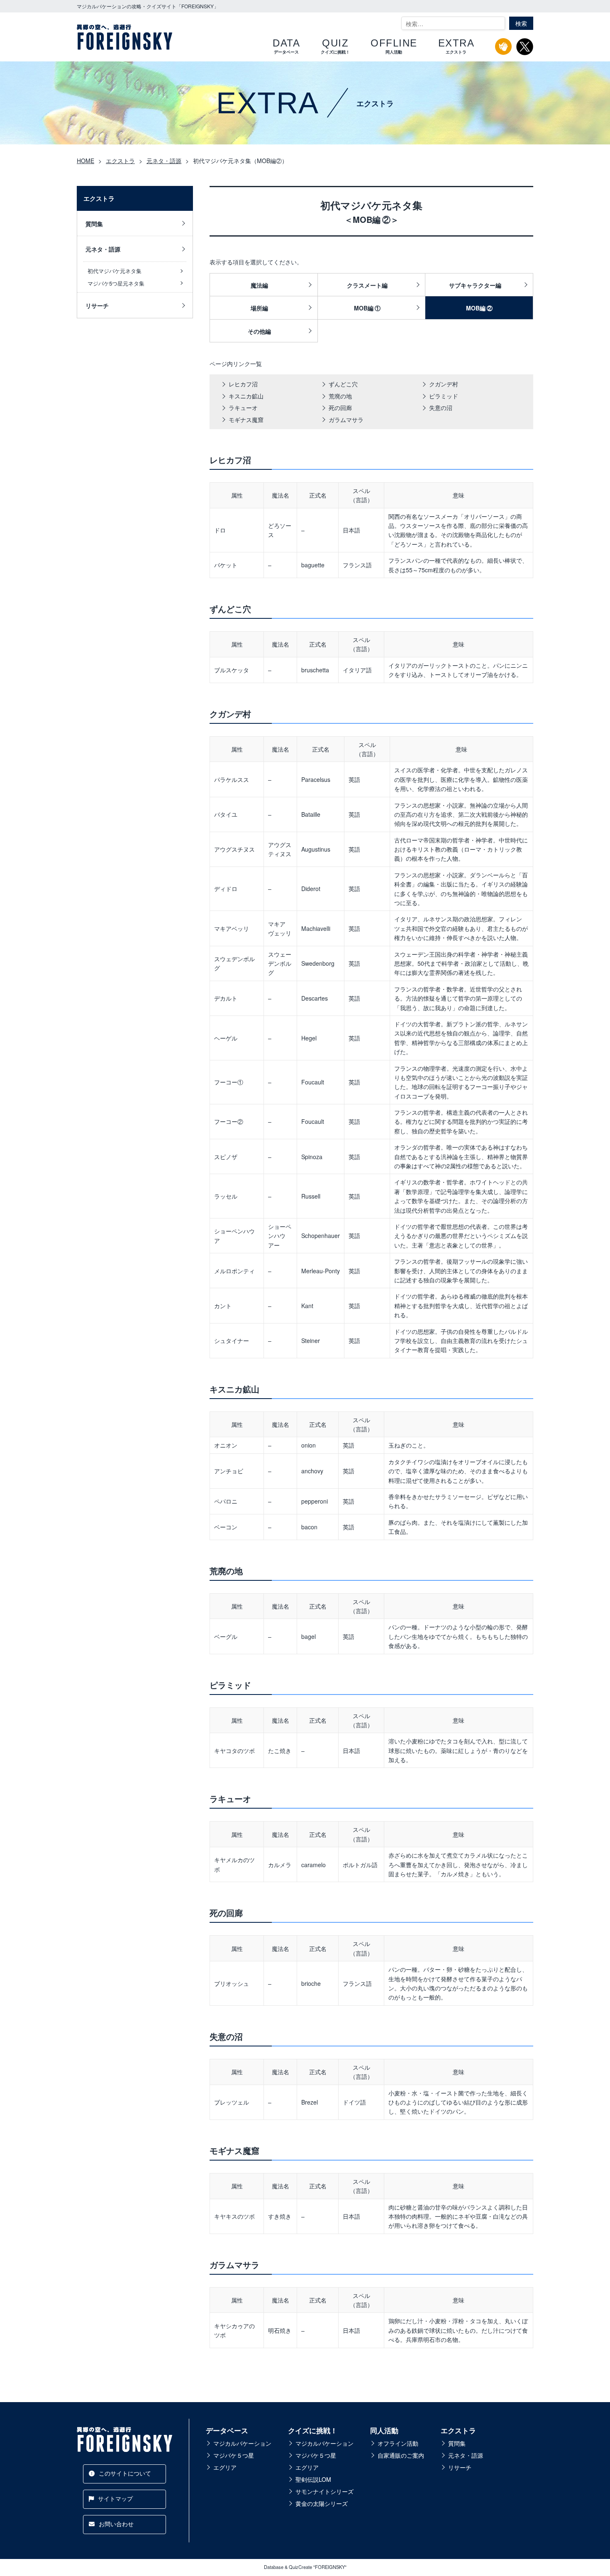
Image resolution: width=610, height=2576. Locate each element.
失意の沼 (441, 408)
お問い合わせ (116, 2524)
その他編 (259, 331)
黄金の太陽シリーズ (322, 2503)
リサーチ (97, 305)
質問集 (94, 224)
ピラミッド (444, 396)
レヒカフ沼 (243, 384)
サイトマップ (115, 2498)
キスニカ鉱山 (246, 396)
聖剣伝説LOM (313, 2479)
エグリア (225, 2467)
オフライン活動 (398, 2443)
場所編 (259, 308)
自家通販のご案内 (401, 2455)
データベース (227, 2430)
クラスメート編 (367, 285)
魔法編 (259, 285)
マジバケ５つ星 (234, 2455)
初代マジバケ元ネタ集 (115, 271)
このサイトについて (125, 2473)
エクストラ (458, 2430)
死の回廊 (340, 408)
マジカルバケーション (242, 2443)
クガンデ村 (444, 384)
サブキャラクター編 (475, 285)
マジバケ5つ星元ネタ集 (116, 283)
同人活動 (384, 2430)
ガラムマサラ (346, 420)
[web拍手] (504, 50)
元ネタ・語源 (103, 249)
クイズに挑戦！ (313, 2430)
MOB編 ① (367, 308)
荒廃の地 (340, 396)
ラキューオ (243, 408)
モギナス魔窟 (246, 420)
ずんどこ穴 (343, 384)
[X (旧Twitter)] (525, 51)
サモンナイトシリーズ (325, 2491)
